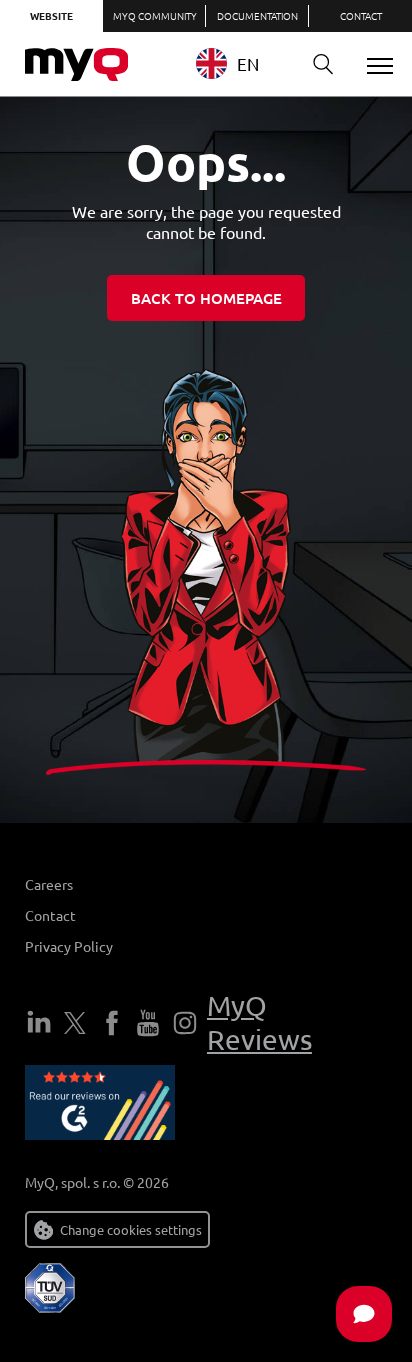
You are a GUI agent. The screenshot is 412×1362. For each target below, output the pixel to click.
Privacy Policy (69, 946)
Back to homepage (206, 298)
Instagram (185, 1023)
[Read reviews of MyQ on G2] (100, 1106)
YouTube (148, 1023)
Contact (361, 15)
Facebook (112, 1023)
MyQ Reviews (259, 1022)
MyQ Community (155, 15)
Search (323, 65)
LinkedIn (39, 1023)
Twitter (75, 1023)
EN (248, 63)
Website (51, 15)
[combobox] (242, 63)
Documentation (257, 15)
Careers (49, 884)
